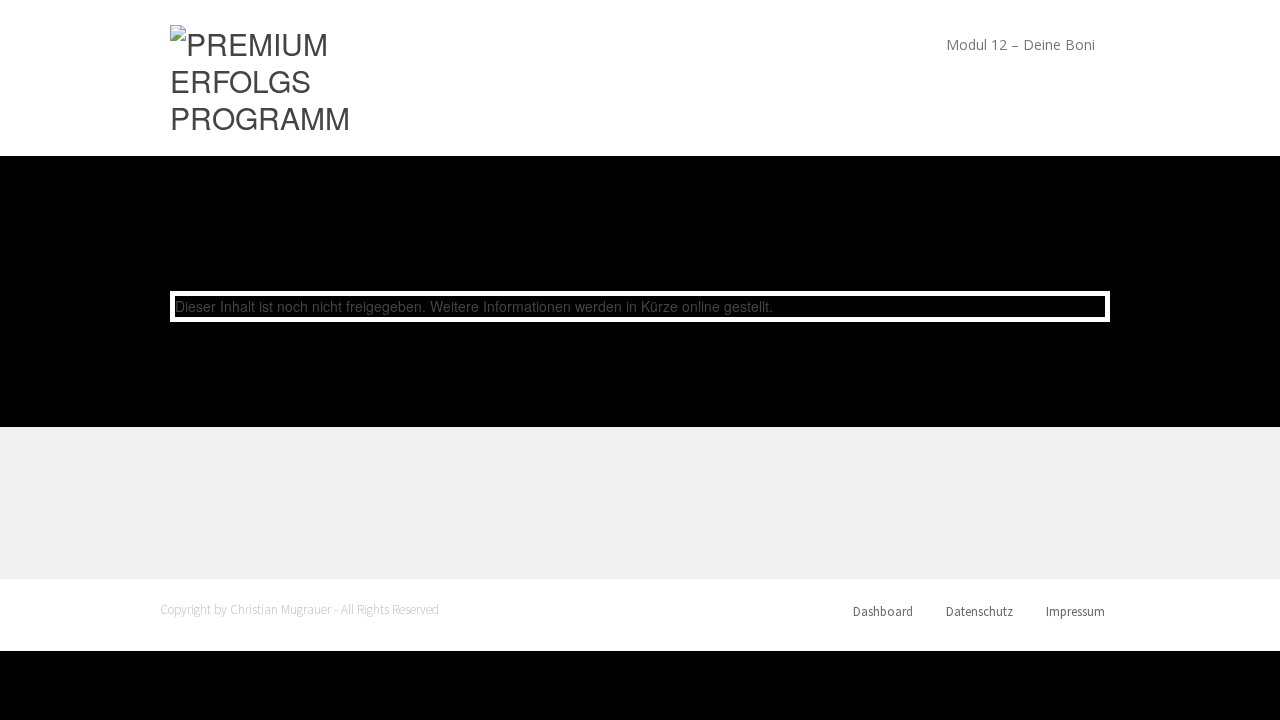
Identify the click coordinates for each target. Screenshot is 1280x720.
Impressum (1075, 611)
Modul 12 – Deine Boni (1020, 44)
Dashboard (883, 611)
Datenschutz (979, 611)
